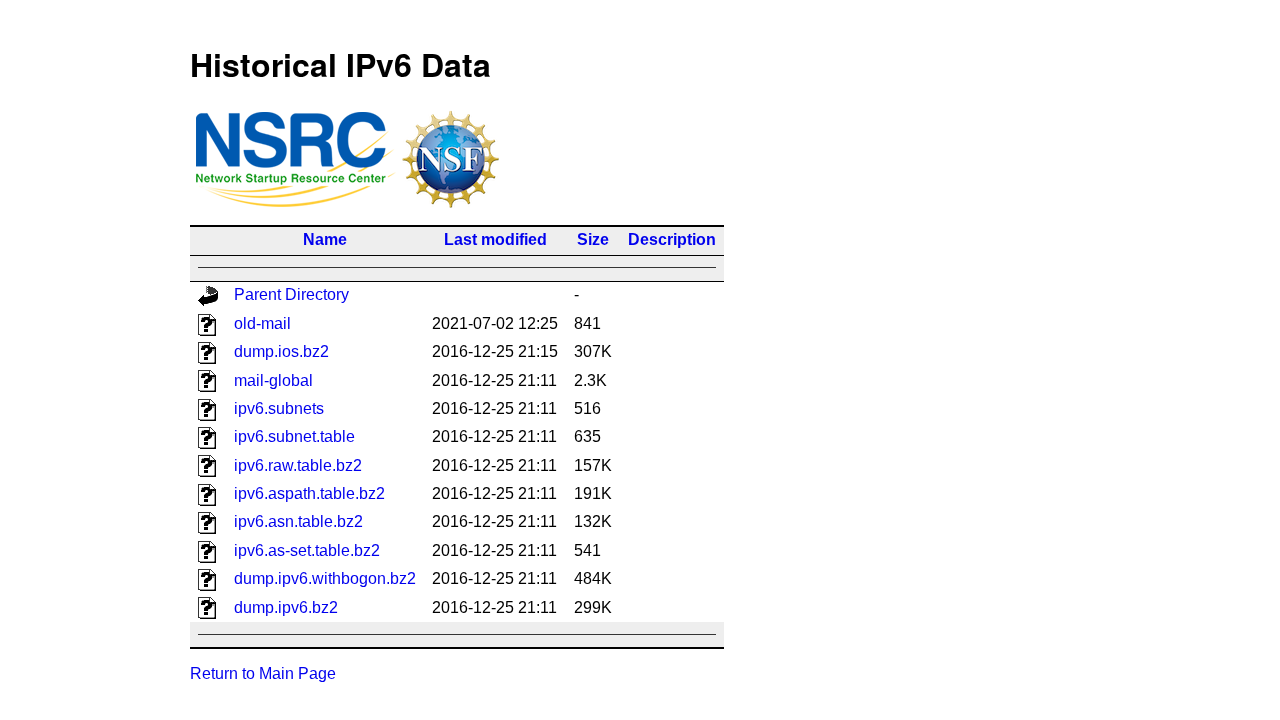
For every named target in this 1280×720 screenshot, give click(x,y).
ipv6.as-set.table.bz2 (307, 550)
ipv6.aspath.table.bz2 (309, 493)
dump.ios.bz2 (281, 351)
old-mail (262, 323)
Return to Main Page (263, 673)
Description (672, 239)
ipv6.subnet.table (294, 436)
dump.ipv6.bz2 (286, 607)
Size (593, 239)
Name (325, 239)
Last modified (495, 239)
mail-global (273, 380)
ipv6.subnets (279, 408)
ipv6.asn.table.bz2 (298, 521)
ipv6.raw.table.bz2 (298, 465)
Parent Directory (291, 294)
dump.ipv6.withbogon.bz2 (325, 578)
